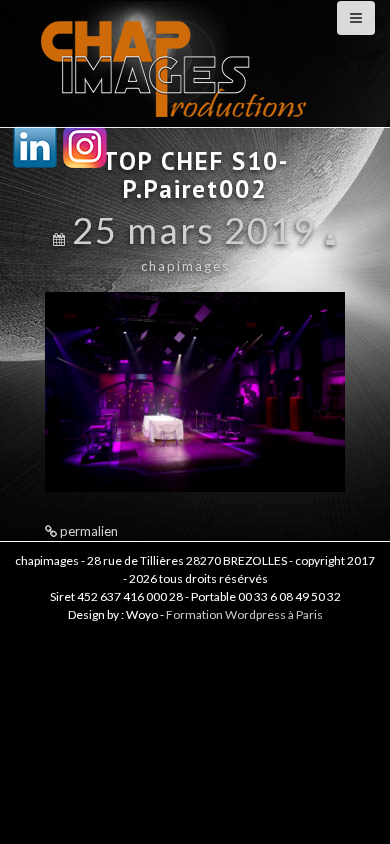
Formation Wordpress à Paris (244, 614)
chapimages (185, 266)
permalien (87, 531)
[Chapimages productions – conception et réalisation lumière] (176, 61)
